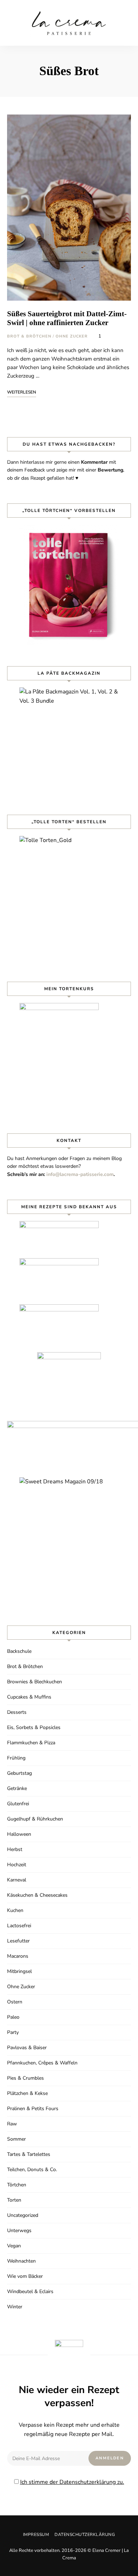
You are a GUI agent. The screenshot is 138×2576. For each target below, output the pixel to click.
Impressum (36, 2535)
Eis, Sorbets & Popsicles (34, 1727)
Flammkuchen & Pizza (31, 1743)
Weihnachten (21, 2261)
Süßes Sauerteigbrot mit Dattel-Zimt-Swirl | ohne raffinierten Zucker (67, 318)
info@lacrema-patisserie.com (80, 1174)
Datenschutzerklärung (85, 2535)
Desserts (17, 1712)
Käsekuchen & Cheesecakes (37, 1895)
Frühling (16, 1758)
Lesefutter (18, 1941)
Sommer (16, 2139)
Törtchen (17, 2185)
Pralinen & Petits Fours (33, 2109)
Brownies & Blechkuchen (34, 1682)
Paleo (13, 2017)
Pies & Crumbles (25, 2078)
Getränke (17, 1788)
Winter (15, 2307)
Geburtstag (19, 1773)
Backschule (19, 1651)
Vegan (14, 2246)
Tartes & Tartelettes (29, 2154)
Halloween (19, 1834)
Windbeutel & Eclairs (30, 2291)
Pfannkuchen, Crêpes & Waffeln (42, 2063)
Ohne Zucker (72, 336)
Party (13, 2032)
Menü (126, 23)
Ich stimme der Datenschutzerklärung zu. (72, 2482)
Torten (14, 2200)
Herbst (15, 1849)
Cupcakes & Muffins (29, 1697)
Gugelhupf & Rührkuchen (35, 1819)
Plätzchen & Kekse (27, 2093)
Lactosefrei (19, 1926)
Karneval (17, 1880)
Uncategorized (23, 2215)
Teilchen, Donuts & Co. (32, 2170)
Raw (12, 2124)
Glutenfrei (18, 1804)
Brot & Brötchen (29, 336)
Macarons (18, 1956)
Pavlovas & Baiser (27, 2048)
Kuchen (15, 1910)
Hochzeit (17, 1865)
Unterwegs (19, 2231)
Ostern (15, 2002)
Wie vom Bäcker (25, 2276)
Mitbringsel (19, 1971)
